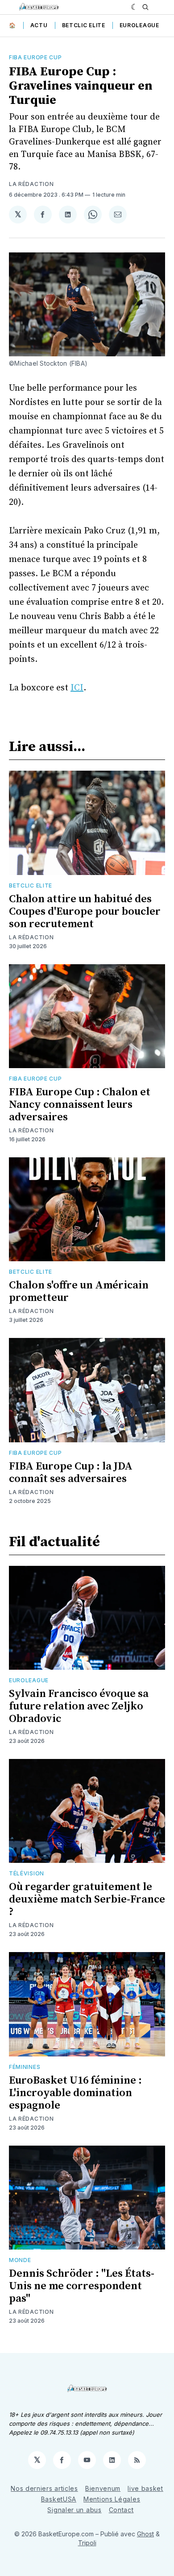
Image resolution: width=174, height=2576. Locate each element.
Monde (20, 2260)
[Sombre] (135, 7)
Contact (121, 2510)
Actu (39, 25)
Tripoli (87, 2543)
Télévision (27, 1873)
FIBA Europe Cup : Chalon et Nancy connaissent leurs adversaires (80, 1105)
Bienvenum (103, 2488)
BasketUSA (59, 2499)
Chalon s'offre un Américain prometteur (79, 1292)
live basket (145, 2488)
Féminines (25, 2067)
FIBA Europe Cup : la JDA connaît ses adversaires (71, 1473)
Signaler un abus (74, 2510)
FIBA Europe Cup (35, 57)
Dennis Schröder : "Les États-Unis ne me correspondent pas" (82, 2286)
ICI (77, 688)
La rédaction (31, 184)
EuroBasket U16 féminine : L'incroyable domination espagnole (75, 2093)
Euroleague (139, 25)
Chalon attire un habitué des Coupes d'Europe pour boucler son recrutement (85, 912)
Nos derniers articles (44, 2488)
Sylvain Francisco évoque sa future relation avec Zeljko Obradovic (79, 1706)
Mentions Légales (112, 2499)
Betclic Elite (84, 25)
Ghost (145, 2534)
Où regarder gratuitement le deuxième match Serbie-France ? (87, 1899)
